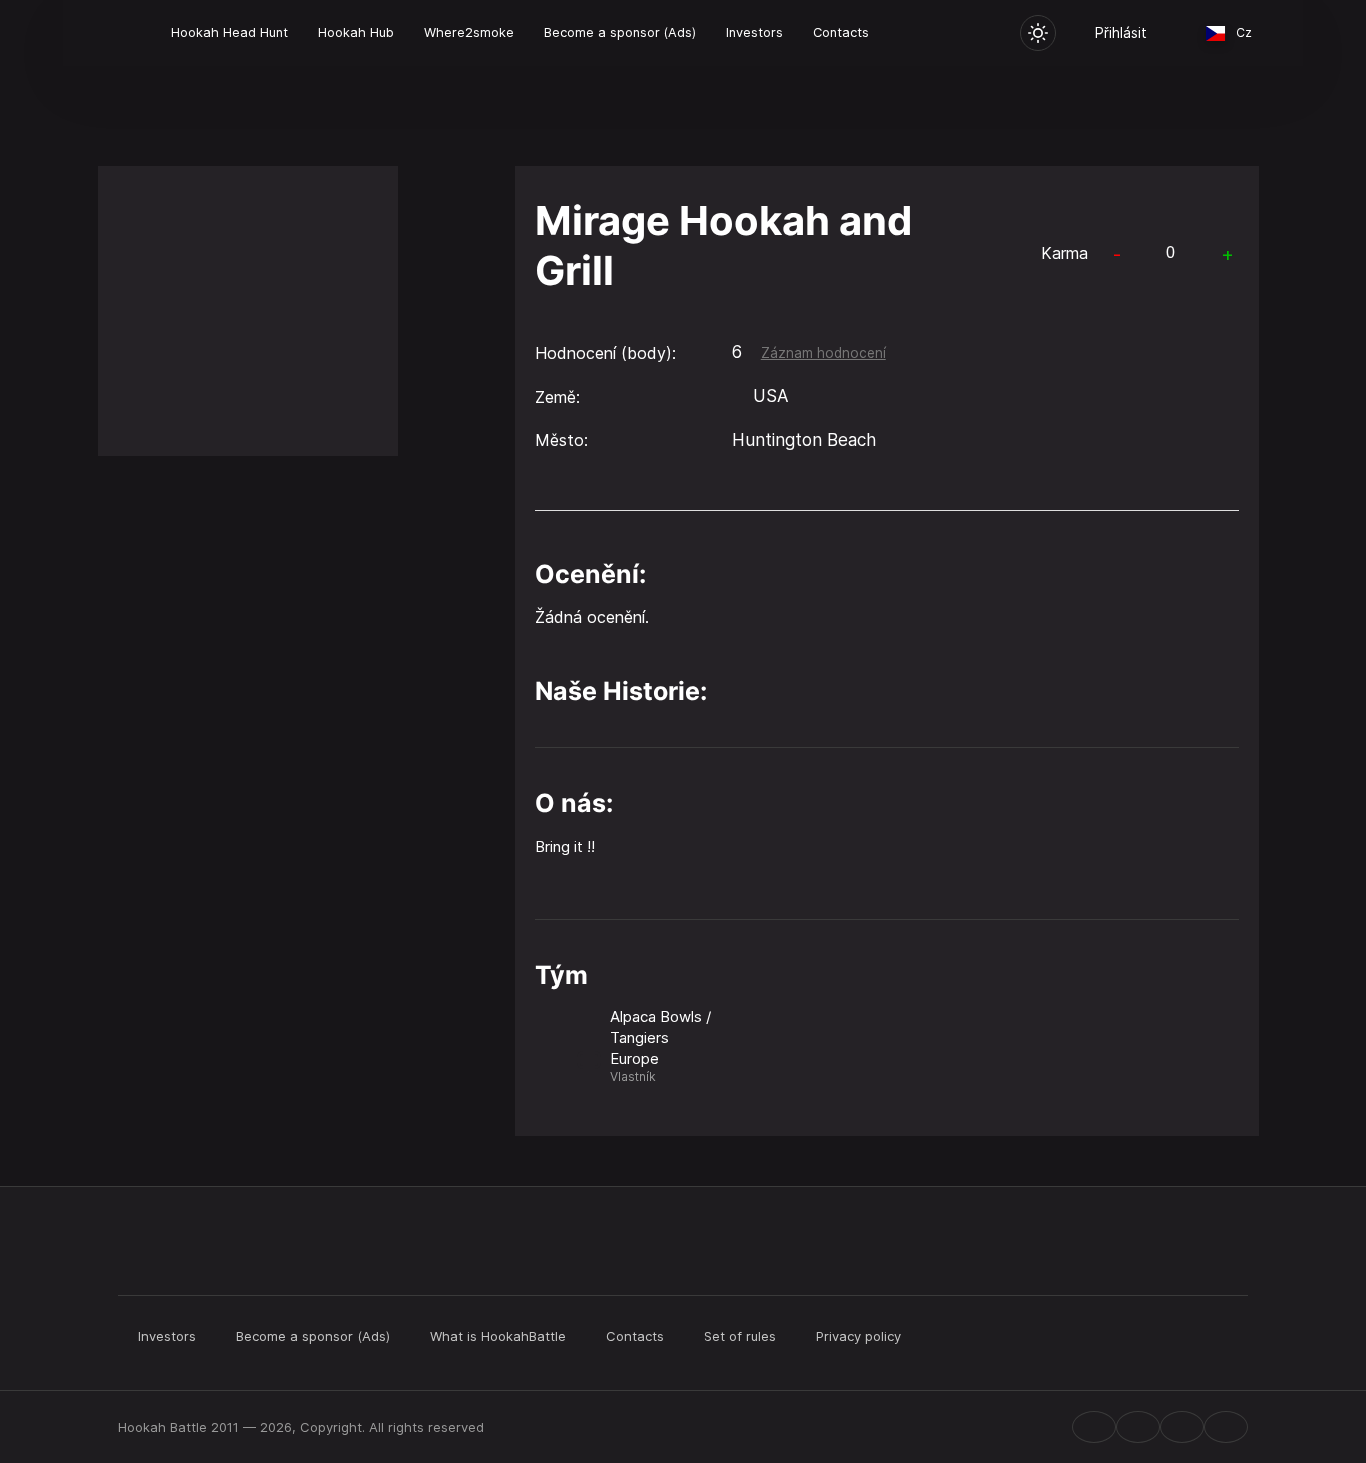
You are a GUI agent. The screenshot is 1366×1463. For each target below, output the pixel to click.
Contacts (841, 32)
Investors (754, 32)
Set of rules (740, 1336)
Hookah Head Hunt (229, 32)
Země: (557, 397)
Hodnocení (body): (605, 353)
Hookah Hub (356, 32)
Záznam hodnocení (823, 353)
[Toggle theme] (1038, 33)
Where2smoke (469, 32)
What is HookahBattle (498, 1336)
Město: (561, 440)
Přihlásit (1121, 32)
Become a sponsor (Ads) (620, 32)
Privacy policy (858, 1336)
